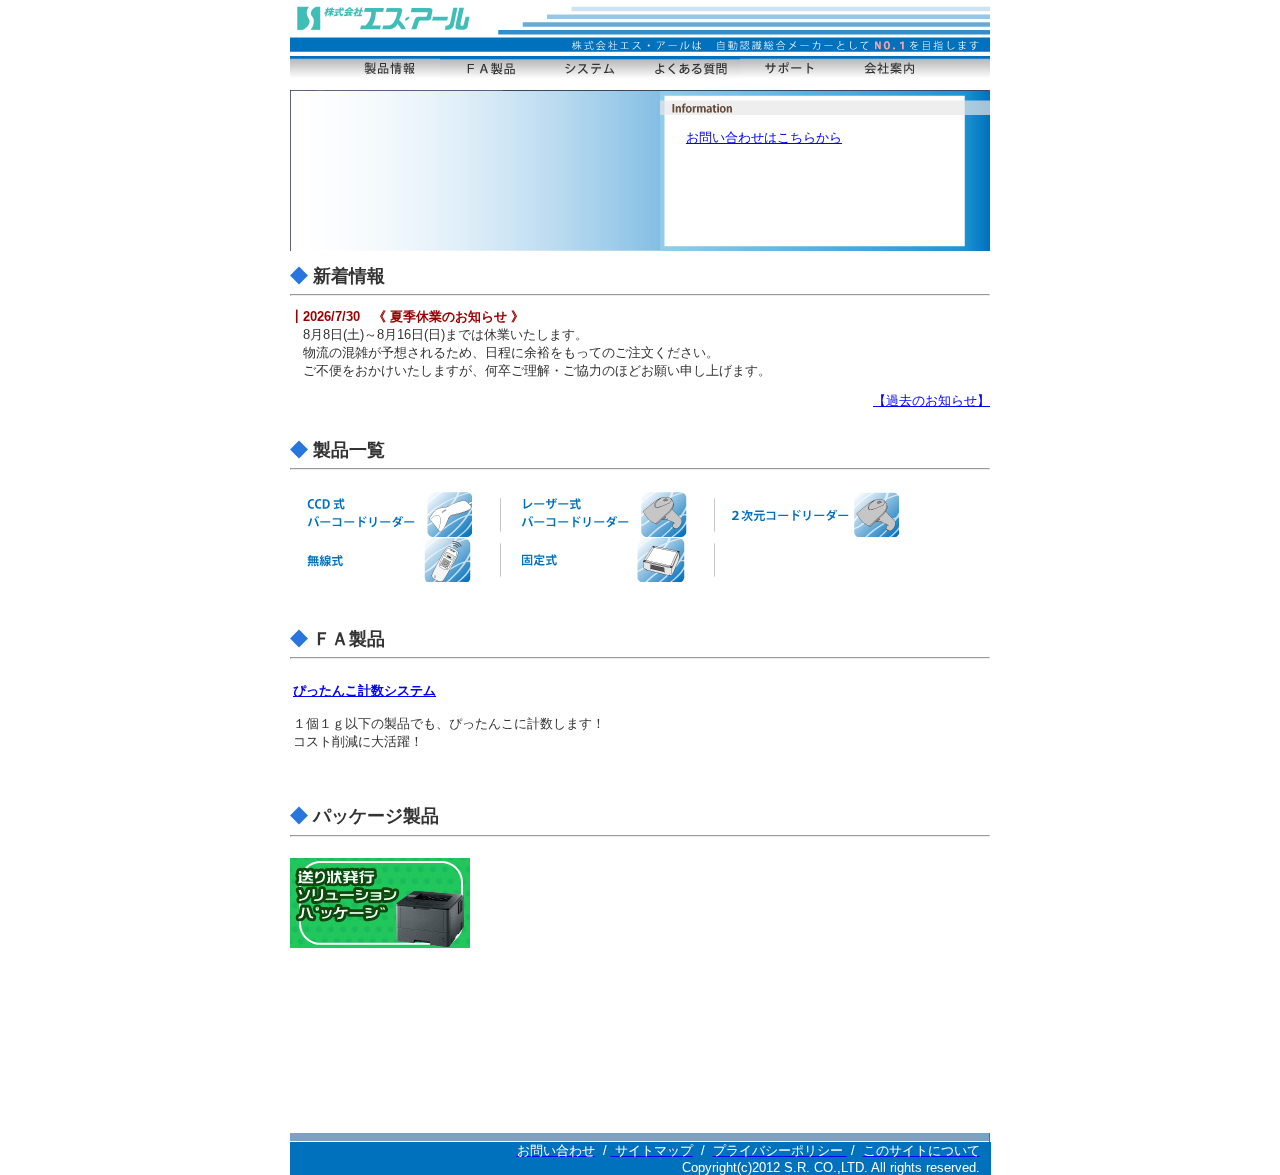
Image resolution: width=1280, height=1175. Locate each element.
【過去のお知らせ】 (931, 400)
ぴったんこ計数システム (364, 690)
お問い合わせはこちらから (764, 137)
